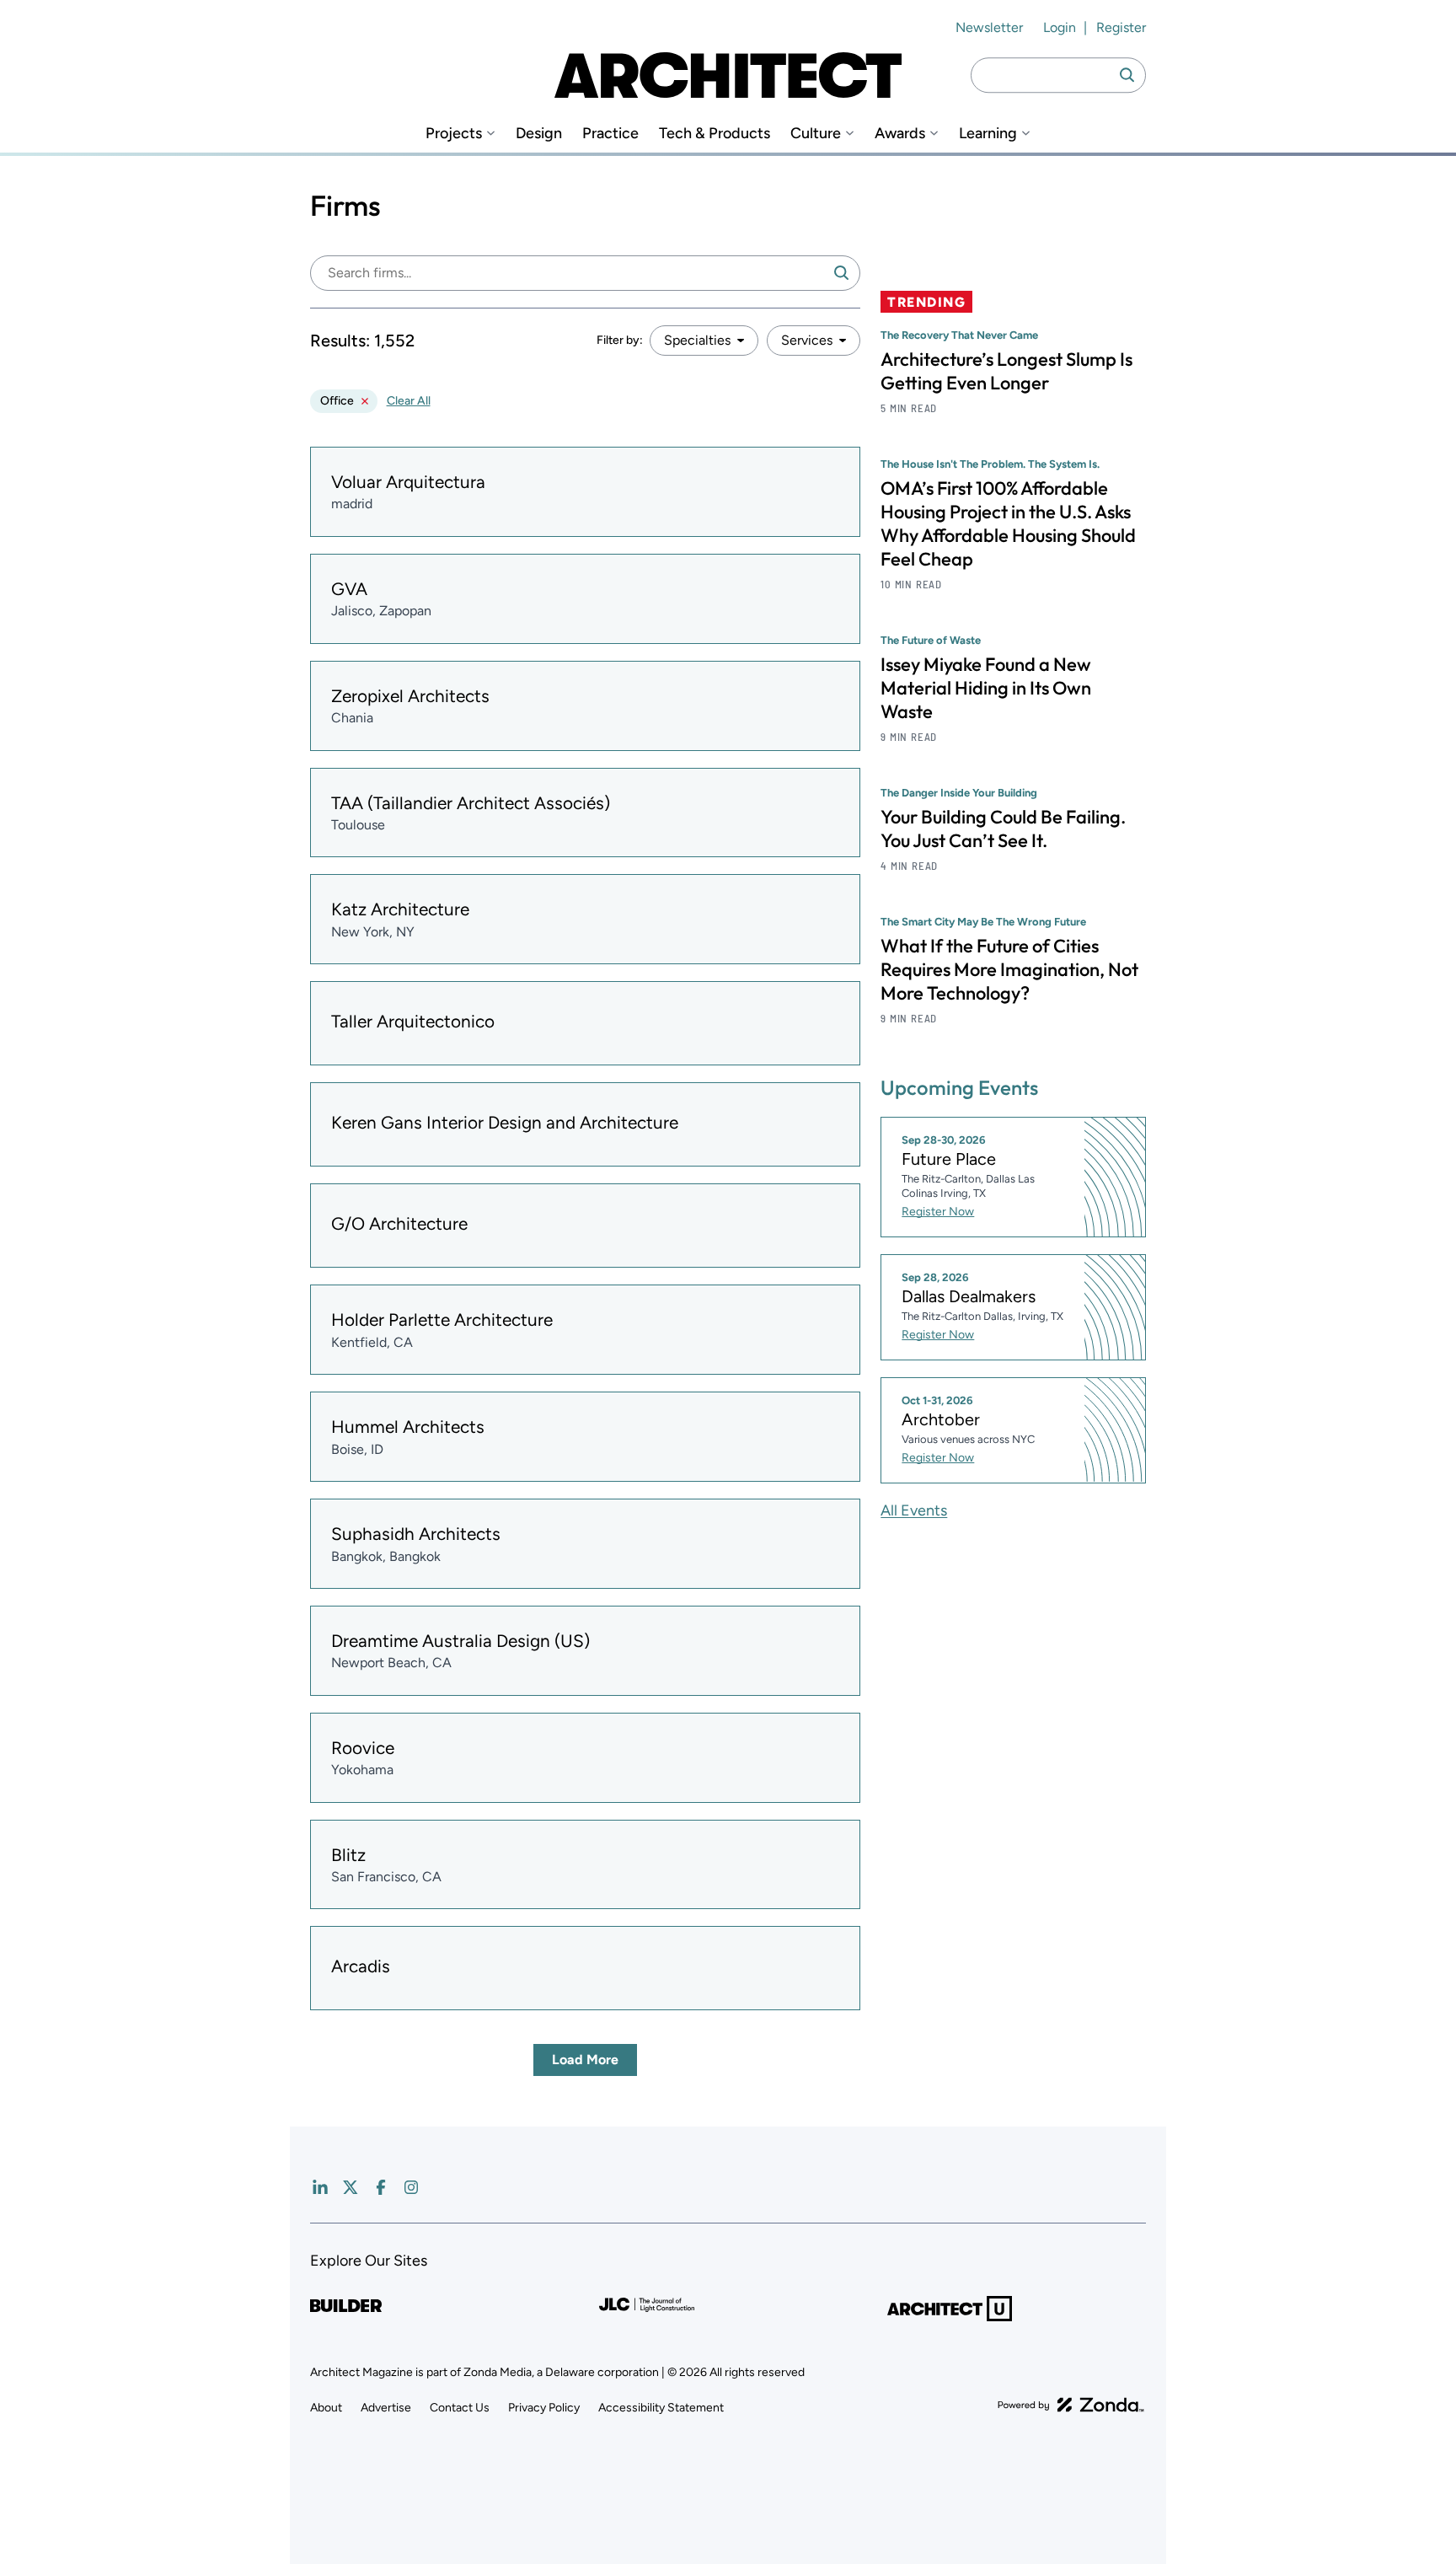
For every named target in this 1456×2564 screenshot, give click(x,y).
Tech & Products (715, 134)
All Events (914, 1510)
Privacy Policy (544, 2408)
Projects (454, 134)
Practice (610, 134)
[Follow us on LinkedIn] (320, 2187)
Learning (988, 134)
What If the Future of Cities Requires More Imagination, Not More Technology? (1009, 969)
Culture (816, 134)
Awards (900, 134)
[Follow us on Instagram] (411, 2187)
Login (1060, 27)
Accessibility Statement (661, 2408)
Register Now (938, 1212)
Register (1121, 27)
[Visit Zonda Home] (1071, 2405)
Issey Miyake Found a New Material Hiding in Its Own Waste (986, 688)
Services (807, 340)
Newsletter (989, 27)
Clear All (409, 401)
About (326, 2408)
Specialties (697, 340)
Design (539, 134)
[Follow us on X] (351, 2187)
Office (337, 401)
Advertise (386, 2408)
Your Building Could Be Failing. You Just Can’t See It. (1003, 829)
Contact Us (460, 2408)
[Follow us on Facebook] (381, 2187)
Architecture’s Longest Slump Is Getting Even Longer (1006, 371)
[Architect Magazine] (728, 75)
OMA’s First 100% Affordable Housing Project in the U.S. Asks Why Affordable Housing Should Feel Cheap (1008, 523)
